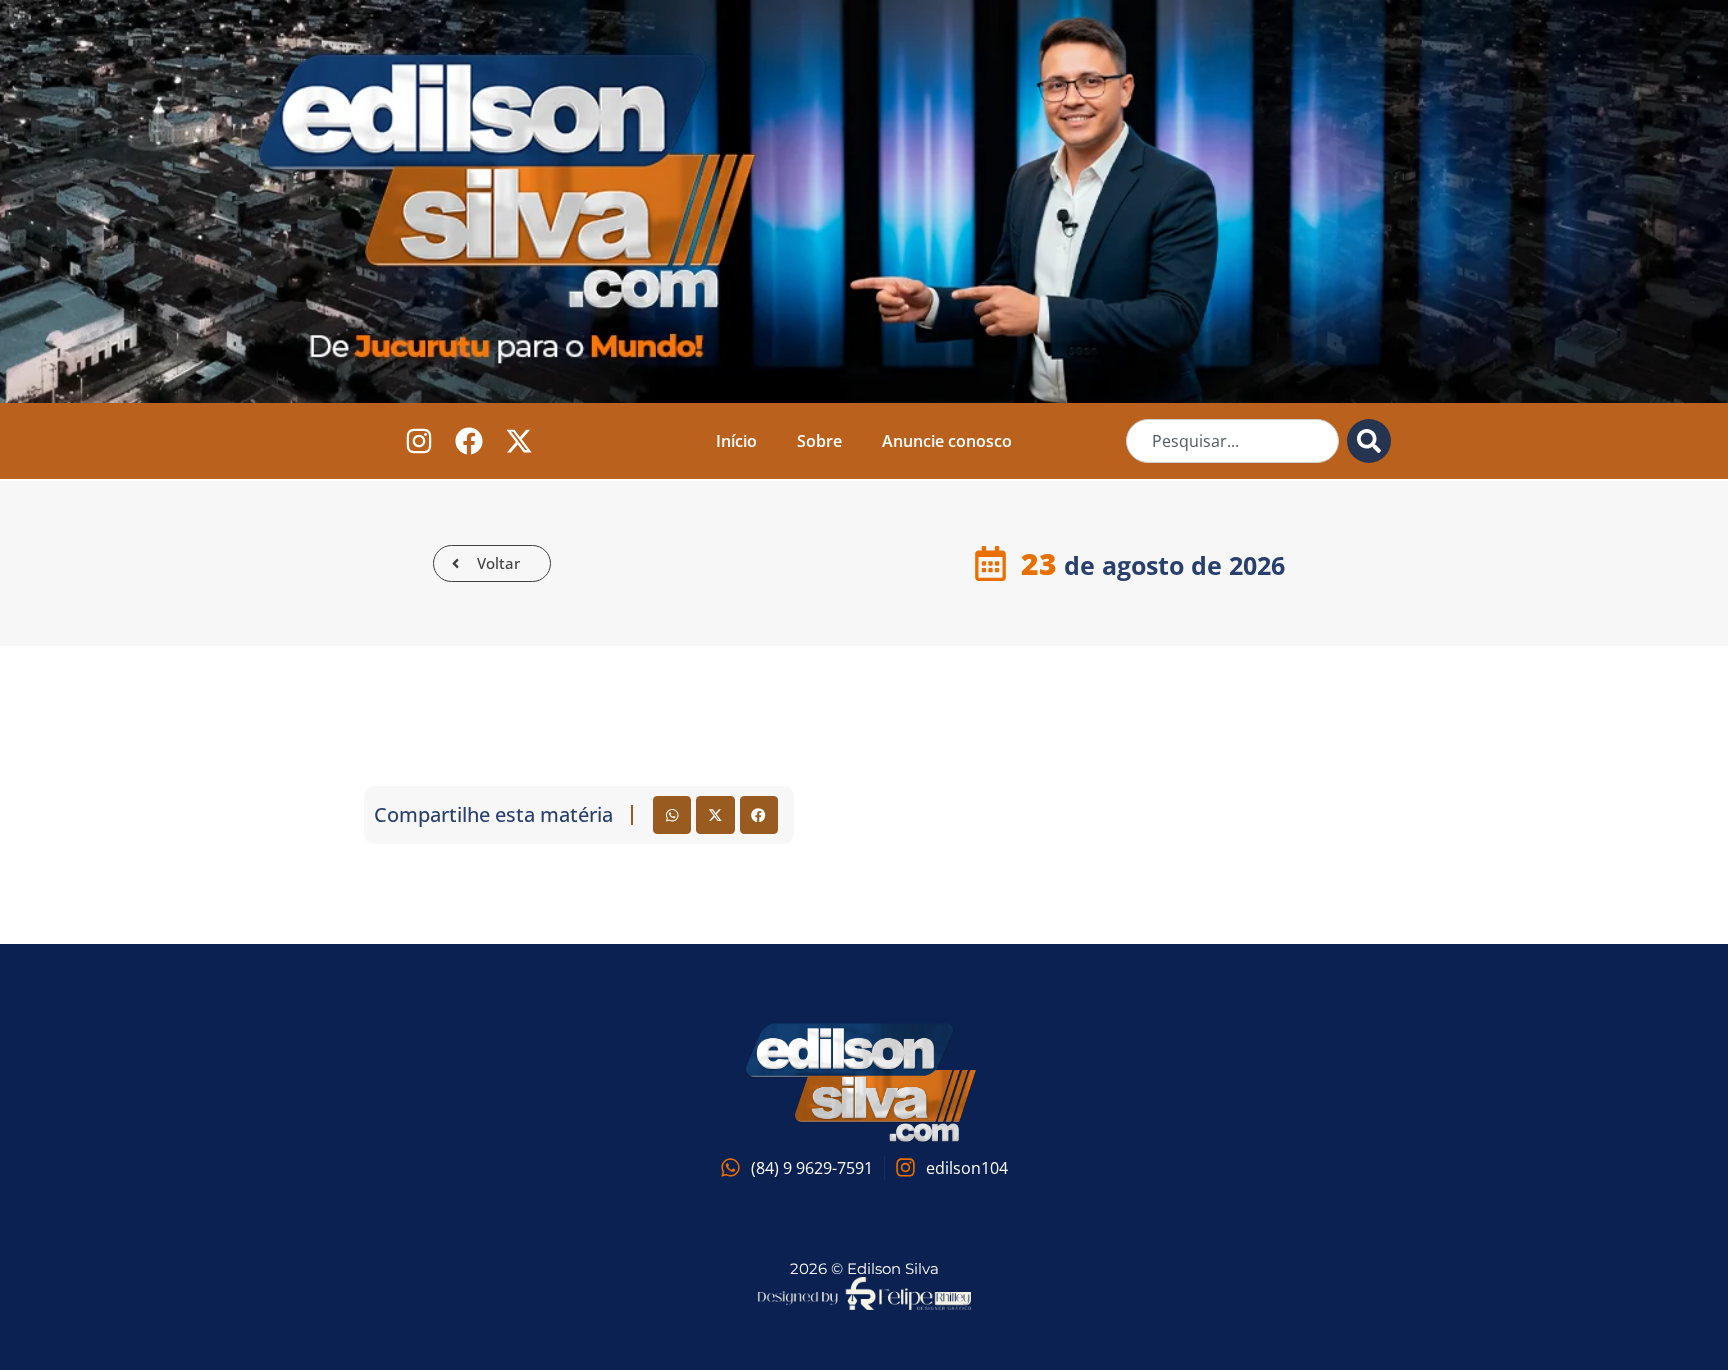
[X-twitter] (519, 441)
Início (736, 441)
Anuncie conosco (947, 441)
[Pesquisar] (1369, 441)
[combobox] (1232, 441)
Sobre (819, 441)
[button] (672, 815)
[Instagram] (419, 441)
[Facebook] (469, 441)
